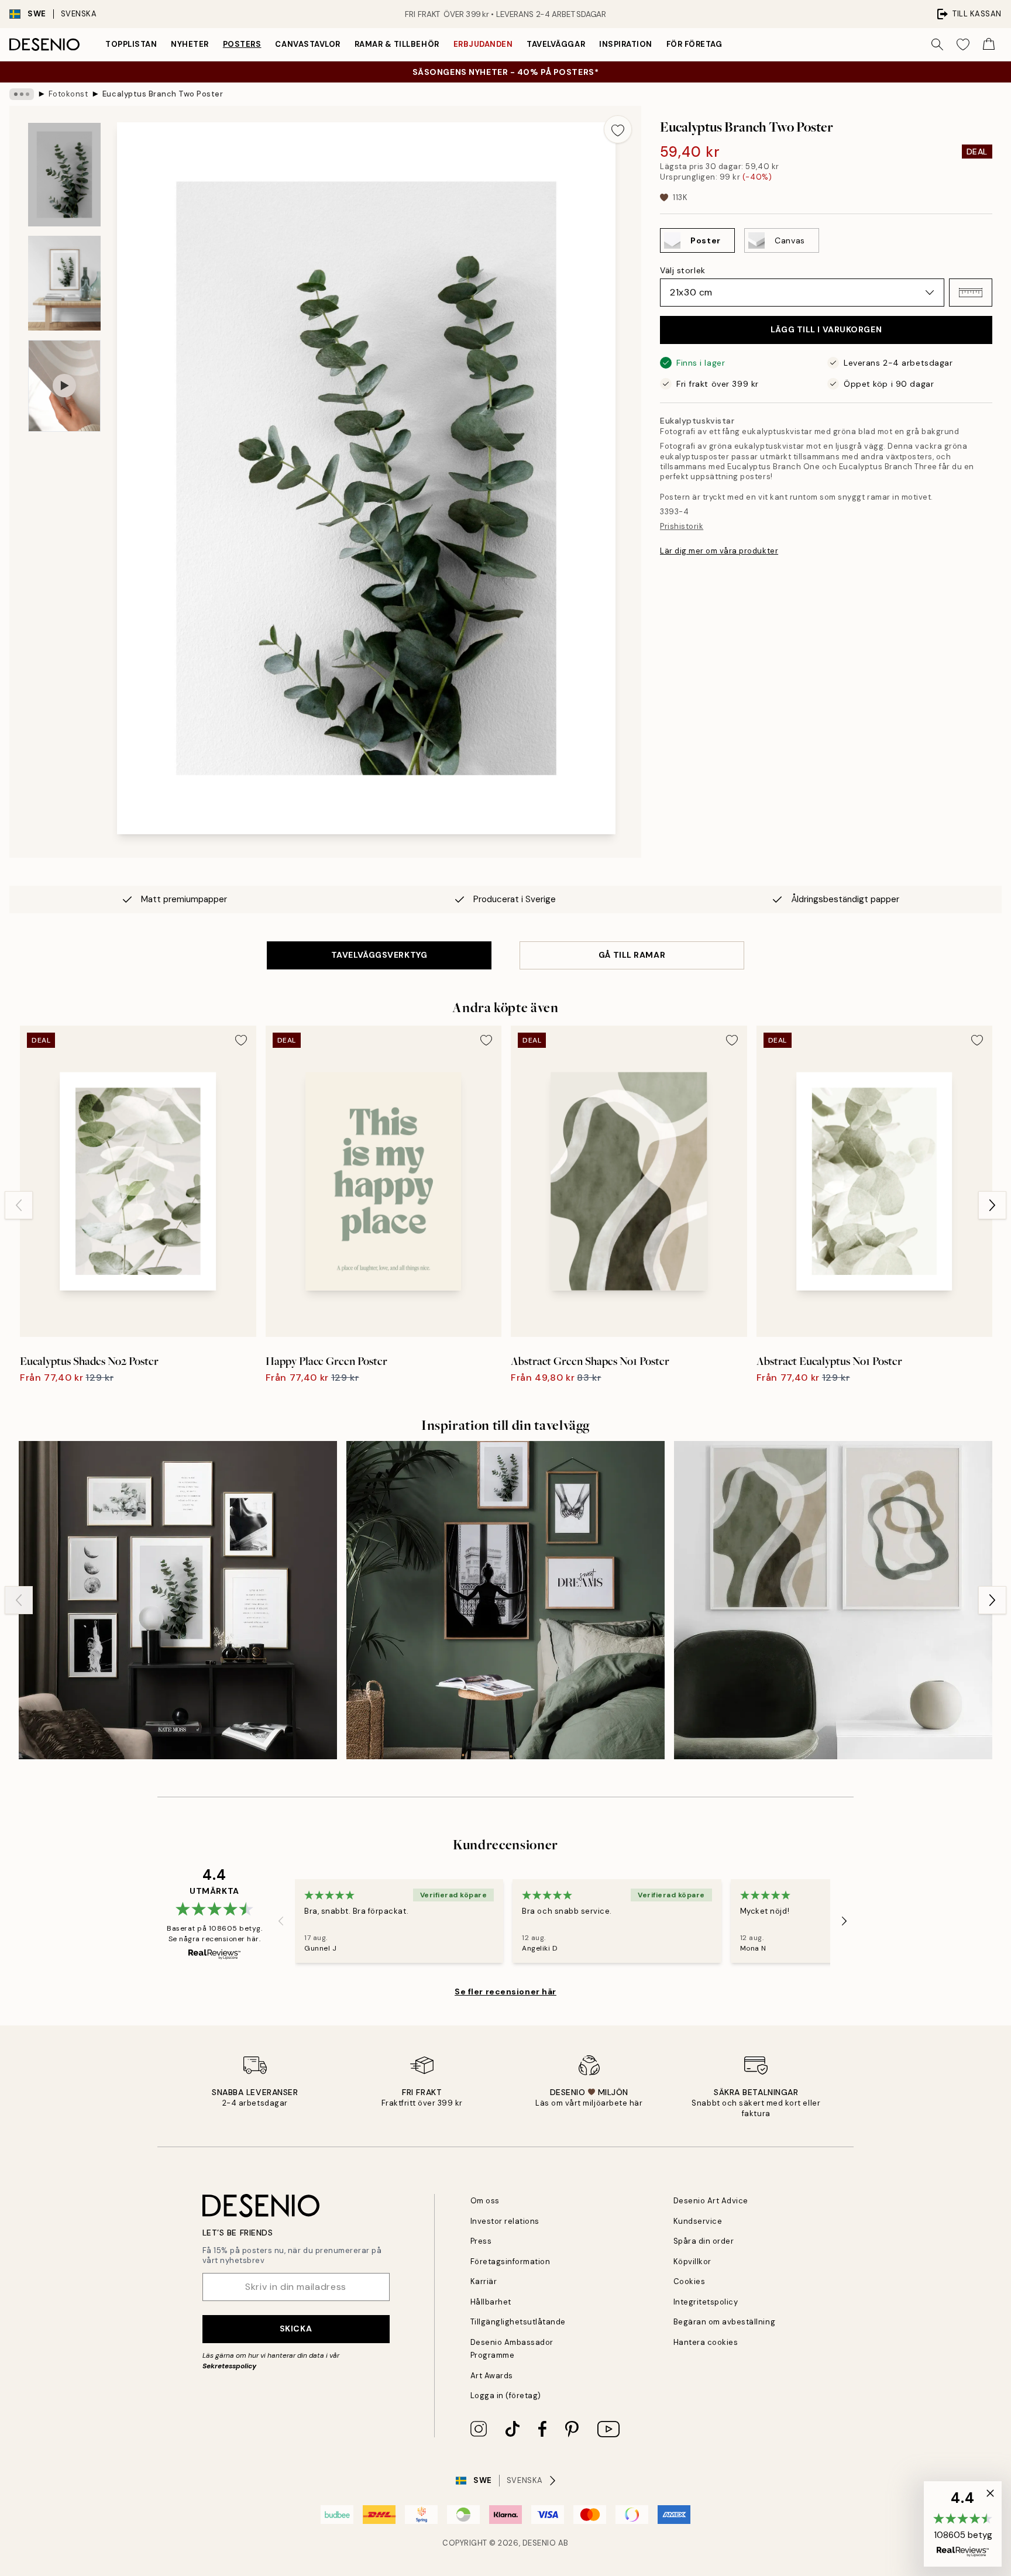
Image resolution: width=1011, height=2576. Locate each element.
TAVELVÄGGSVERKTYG (379, 955)
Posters (242, 44)
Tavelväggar (556, 44)
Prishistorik (682, 526)
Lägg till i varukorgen (826, 329)
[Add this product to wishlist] (618, 129)
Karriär (484, 2281)
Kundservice (698, 2221)
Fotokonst (68, 94)
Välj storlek (683, 270)
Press (481, 2241)
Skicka (296, 2329)
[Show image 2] (64, 283)
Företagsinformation (510, 2262)
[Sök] (937, 44)
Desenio (539, 2543)
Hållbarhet (491, 2302)
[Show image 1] (64, 175)
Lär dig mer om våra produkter (719, 551)
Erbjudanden (483, 44)
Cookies (690, 2281)
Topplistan (131, 44)
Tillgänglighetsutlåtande (518, 2322)
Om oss (485, 2201)
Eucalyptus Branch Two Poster (163, 94)
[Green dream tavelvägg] (505, 1600)
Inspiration (626, 44)
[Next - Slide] (992, 1205)
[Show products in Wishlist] (963, 44)
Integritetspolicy (706, 2302)
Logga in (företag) (506, 2396)
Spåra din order (704, 2241)
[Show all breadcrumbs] (22, 94)
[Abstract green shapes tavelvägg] (833, 1600)
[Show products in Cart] (989, 44)
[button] (971, 293)
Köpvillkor (692, 2262)
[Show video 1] (64, 386)
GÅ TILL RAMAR (632, 955)
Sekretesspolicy (229, 2366)
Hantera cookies (706, 2342)
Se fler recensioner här (505, 1992)
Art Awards (492, 2376)
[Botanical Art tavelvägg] (178, 1600)
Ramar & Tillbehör (397, 44)
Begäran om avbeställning (724, 2322)
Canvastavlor (307, 44)
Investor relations (505, 2221)
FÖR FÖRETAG (694, 44)
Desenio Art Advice (711, 2201)
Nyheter (190, 44)
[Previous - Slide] (19, 1205)
